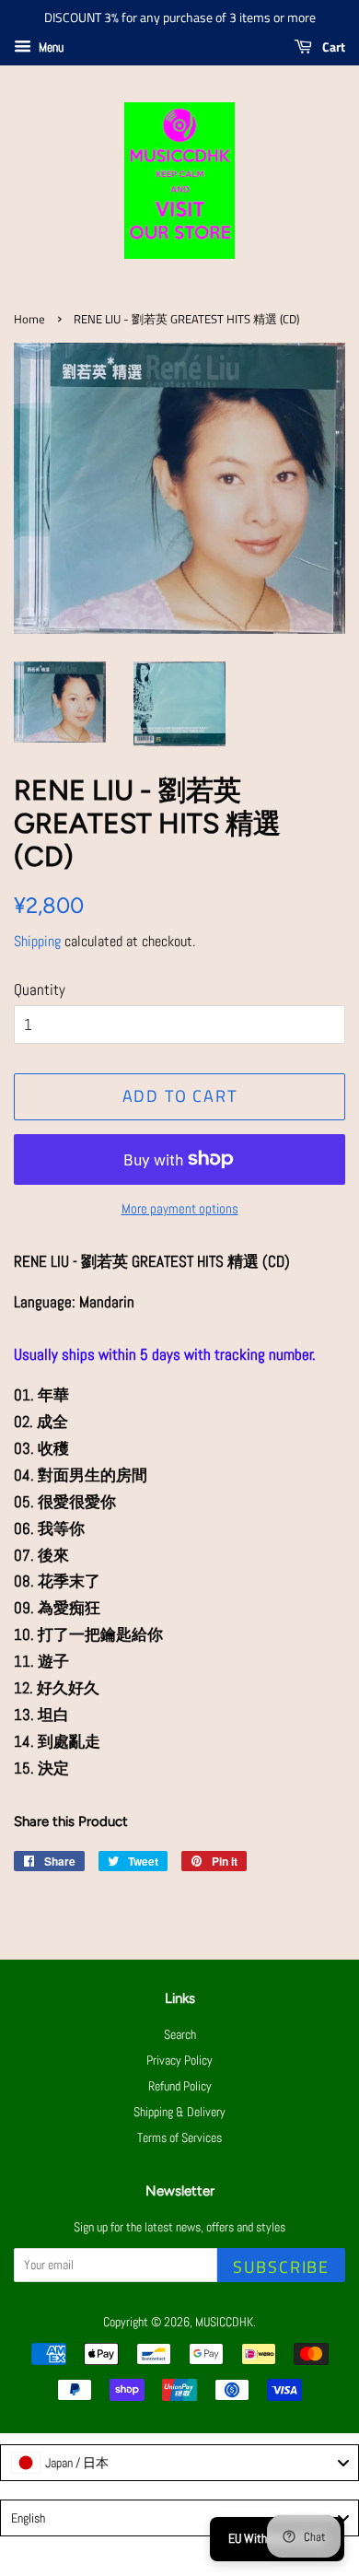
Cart (332, 47)
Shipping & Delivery (179, 2112)
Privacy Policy (179, 2060)
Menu (50, 47)
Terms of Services (179, 2137)
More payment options (180, 1208)
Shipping (37, 941)
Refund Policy (180, 2086)
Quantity (40, 989)
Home (29, 319)
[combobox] (179, 2463)
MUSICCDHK (224, 2322)
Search (180, 2034)
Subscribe (281, 2267)
